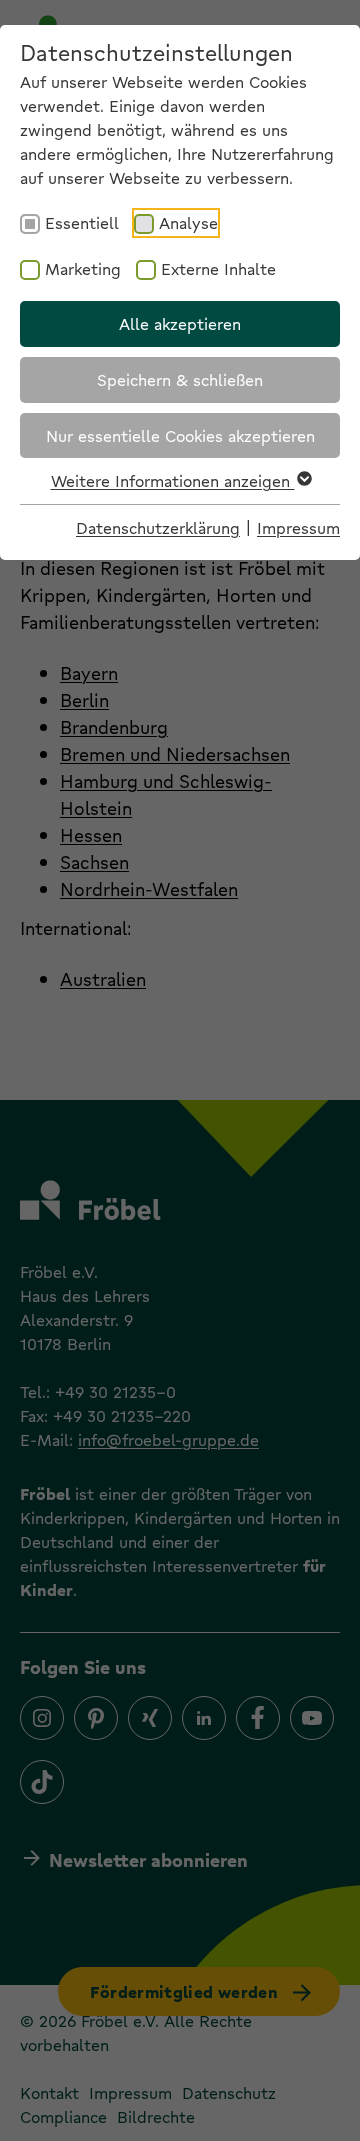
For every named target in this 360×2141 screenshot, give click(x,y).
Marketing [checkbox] (83, 268)
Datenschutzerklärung (158, 527)
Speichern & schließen (180, 379)
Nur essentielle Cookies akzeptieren (180, 435)
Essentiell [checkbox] (82, 222)
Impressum (298, 527)
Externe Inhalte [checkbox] (218, 268)
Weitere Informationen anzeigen (173, 480)
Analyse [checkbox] (188, 222)
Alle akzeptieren (180, 323)
